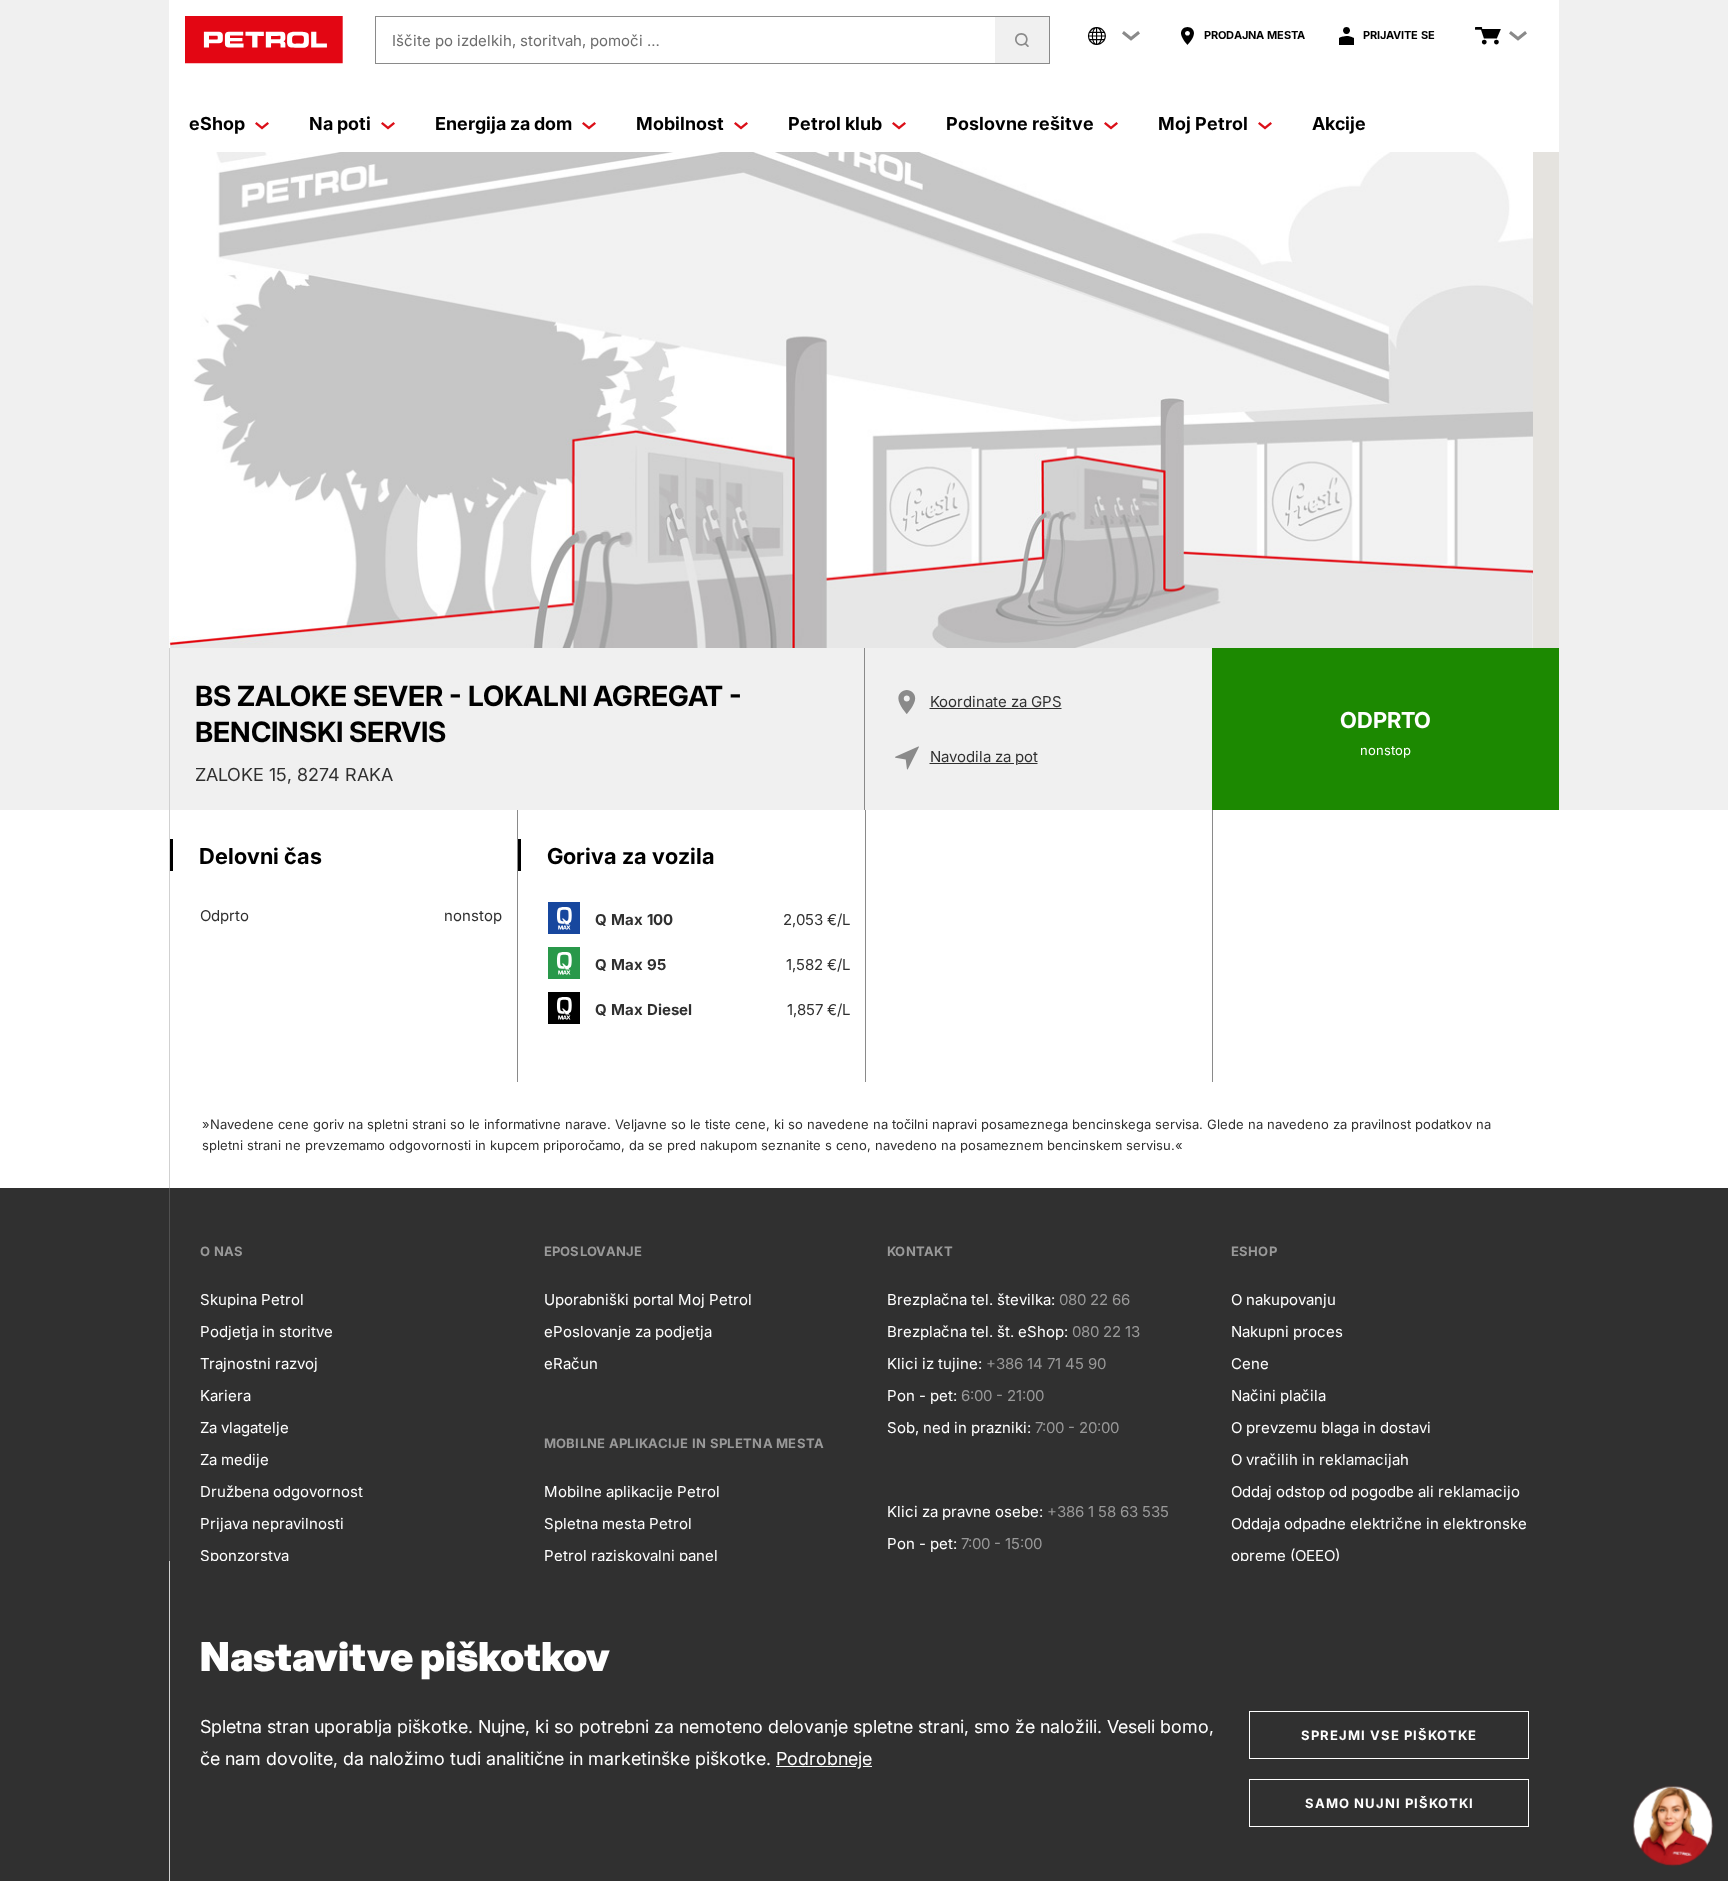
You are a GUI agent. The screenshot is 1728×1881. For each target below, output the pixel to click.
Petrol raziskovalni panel (631, 1555)
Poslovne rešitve (1020, 123)
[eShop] (262, 124)
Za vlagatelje (244, 1427)
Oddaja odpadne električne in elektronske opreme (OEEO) (1379, 1539)
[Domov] (264, 40)
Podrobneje (824, 1758)
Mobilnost (680, 123)
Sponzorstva (244, 1555)
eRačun (571, 1363)
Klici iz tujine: (934, 1363)
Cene (1250, 1363)
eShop (217, 123)
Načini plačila (1278, 1395)
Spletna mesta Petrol (618, 1523)
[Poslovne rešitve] (1111, 124)
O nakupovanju (1283, 1299)
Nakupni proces (1287, 1331)
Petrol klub (835, 123)
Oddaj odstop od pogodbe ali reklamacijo (1375, 1491)
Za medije (234, 1459)
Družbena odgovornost (281, 1491)
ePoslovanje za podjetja (628, 1331)
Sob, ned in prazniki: (959, 1427)
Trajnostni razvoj (259, 1363)
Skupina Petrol (252, 1299)
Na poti (340, 123)
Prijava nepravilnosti (272, 1523)
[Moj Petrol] (1265, 124)
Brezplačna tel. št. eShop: (977, 1331)
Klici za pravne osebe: (965, 1511)
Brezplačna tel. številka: (971, 1299)
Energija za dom (503, 123)
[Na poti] (388, 124)
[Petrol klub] (899, 124)
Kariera (225, 1395)
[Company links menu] (1114, 36)
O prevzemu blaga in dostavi (1331, 1427)
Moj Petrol (1203, 123)
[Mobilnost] (741, 124)
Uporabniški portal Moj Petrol (648, 1299)
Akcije (1339, 123)
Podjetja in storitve (266, 1331)
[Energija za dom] (589, 124)
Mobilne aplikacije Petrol (632, 1491)
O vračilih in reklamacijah (1320, 1459)
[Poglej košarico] (1488, 36)
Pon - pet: (922, 1395)
